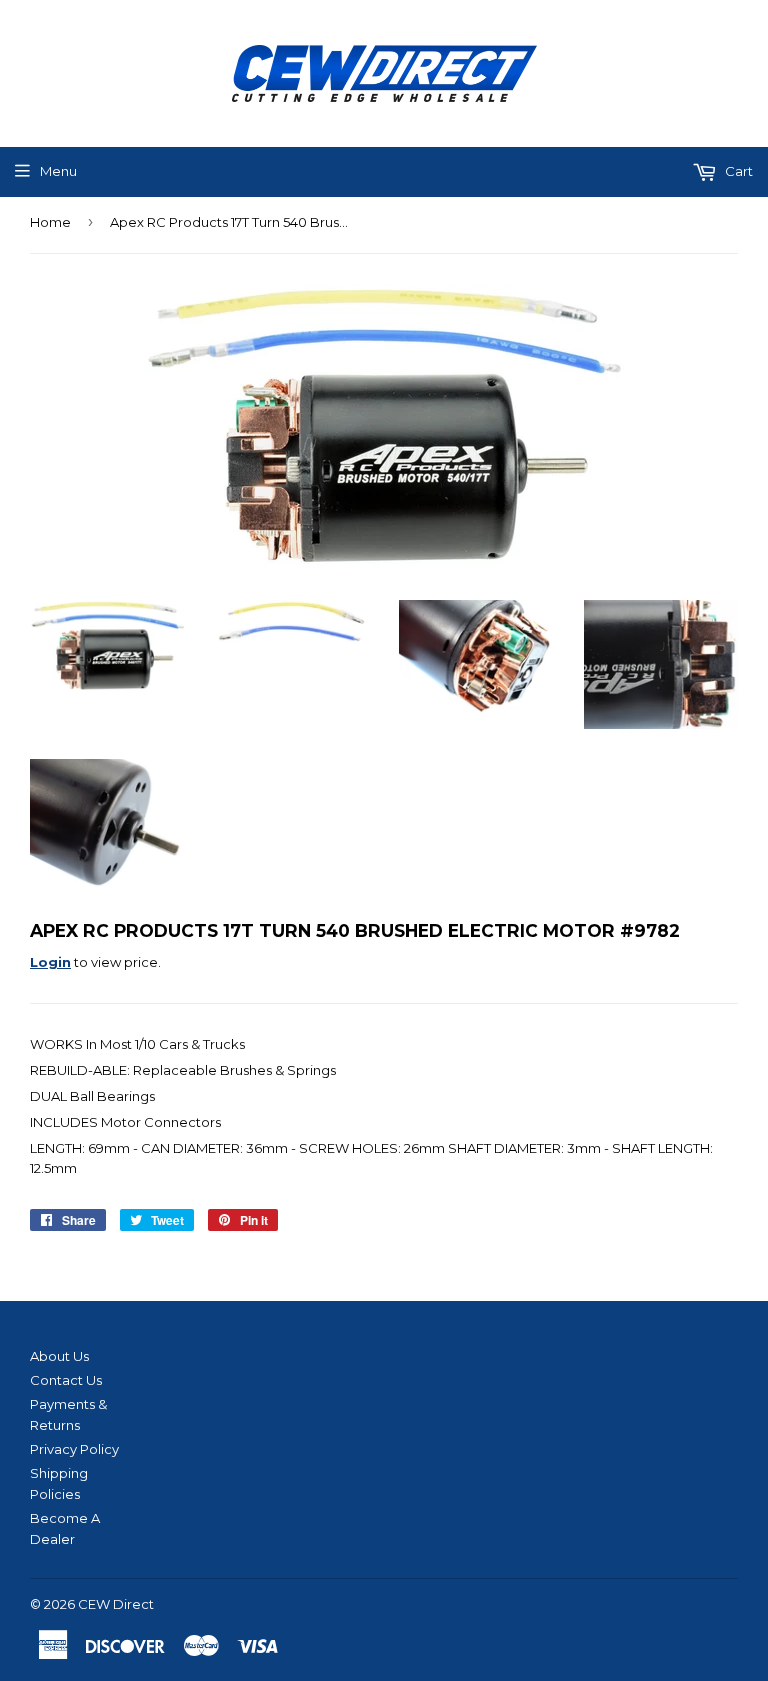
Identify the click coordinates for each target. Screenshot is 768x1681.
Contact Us (66, 1380)
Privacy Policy (74, 1449)
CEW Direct (116, 1604)
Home (50, 222)
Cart (737, 171)
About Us (59, 1356)
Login (50, 962)
